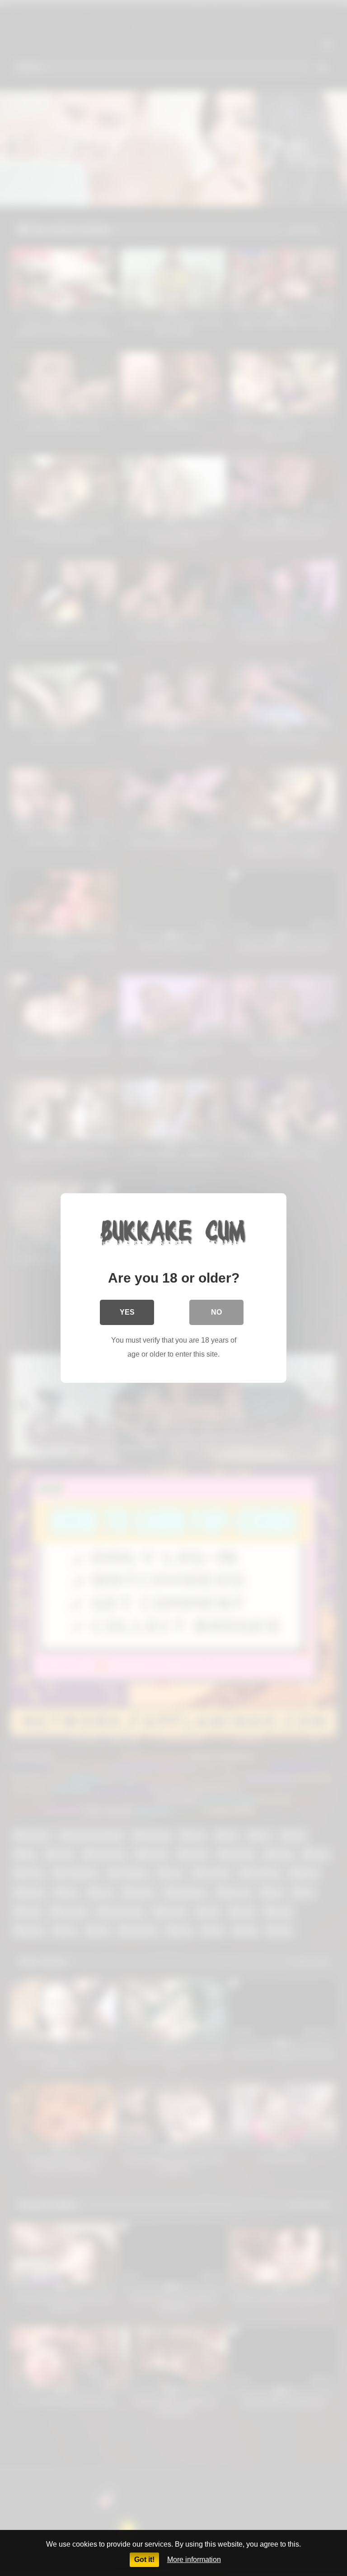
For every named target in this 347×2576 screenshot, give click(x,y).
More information (194, 2560)
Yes (127, 1312)
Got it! (144, 2560)
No (216, 1312)
